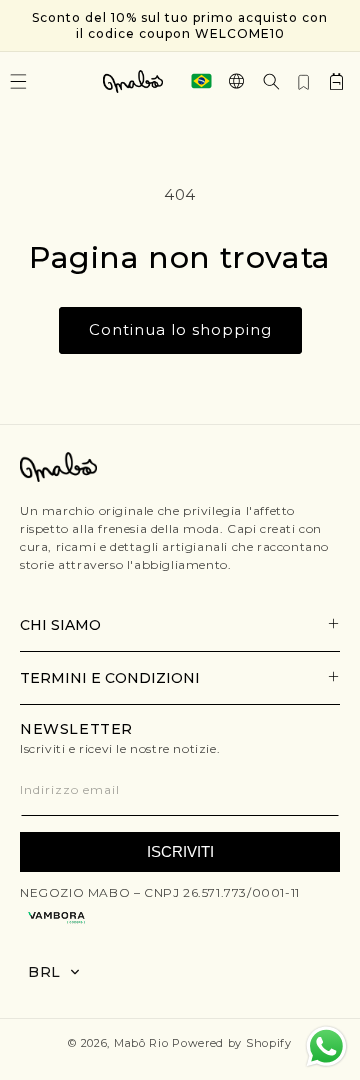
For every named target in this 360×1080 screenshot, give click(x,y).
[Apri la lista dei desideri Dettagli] (304, 81)
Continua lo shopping (180, 329)
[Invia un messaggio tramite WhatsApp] (326, 1046)
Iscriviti (180, 851)
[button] (271, 81)
